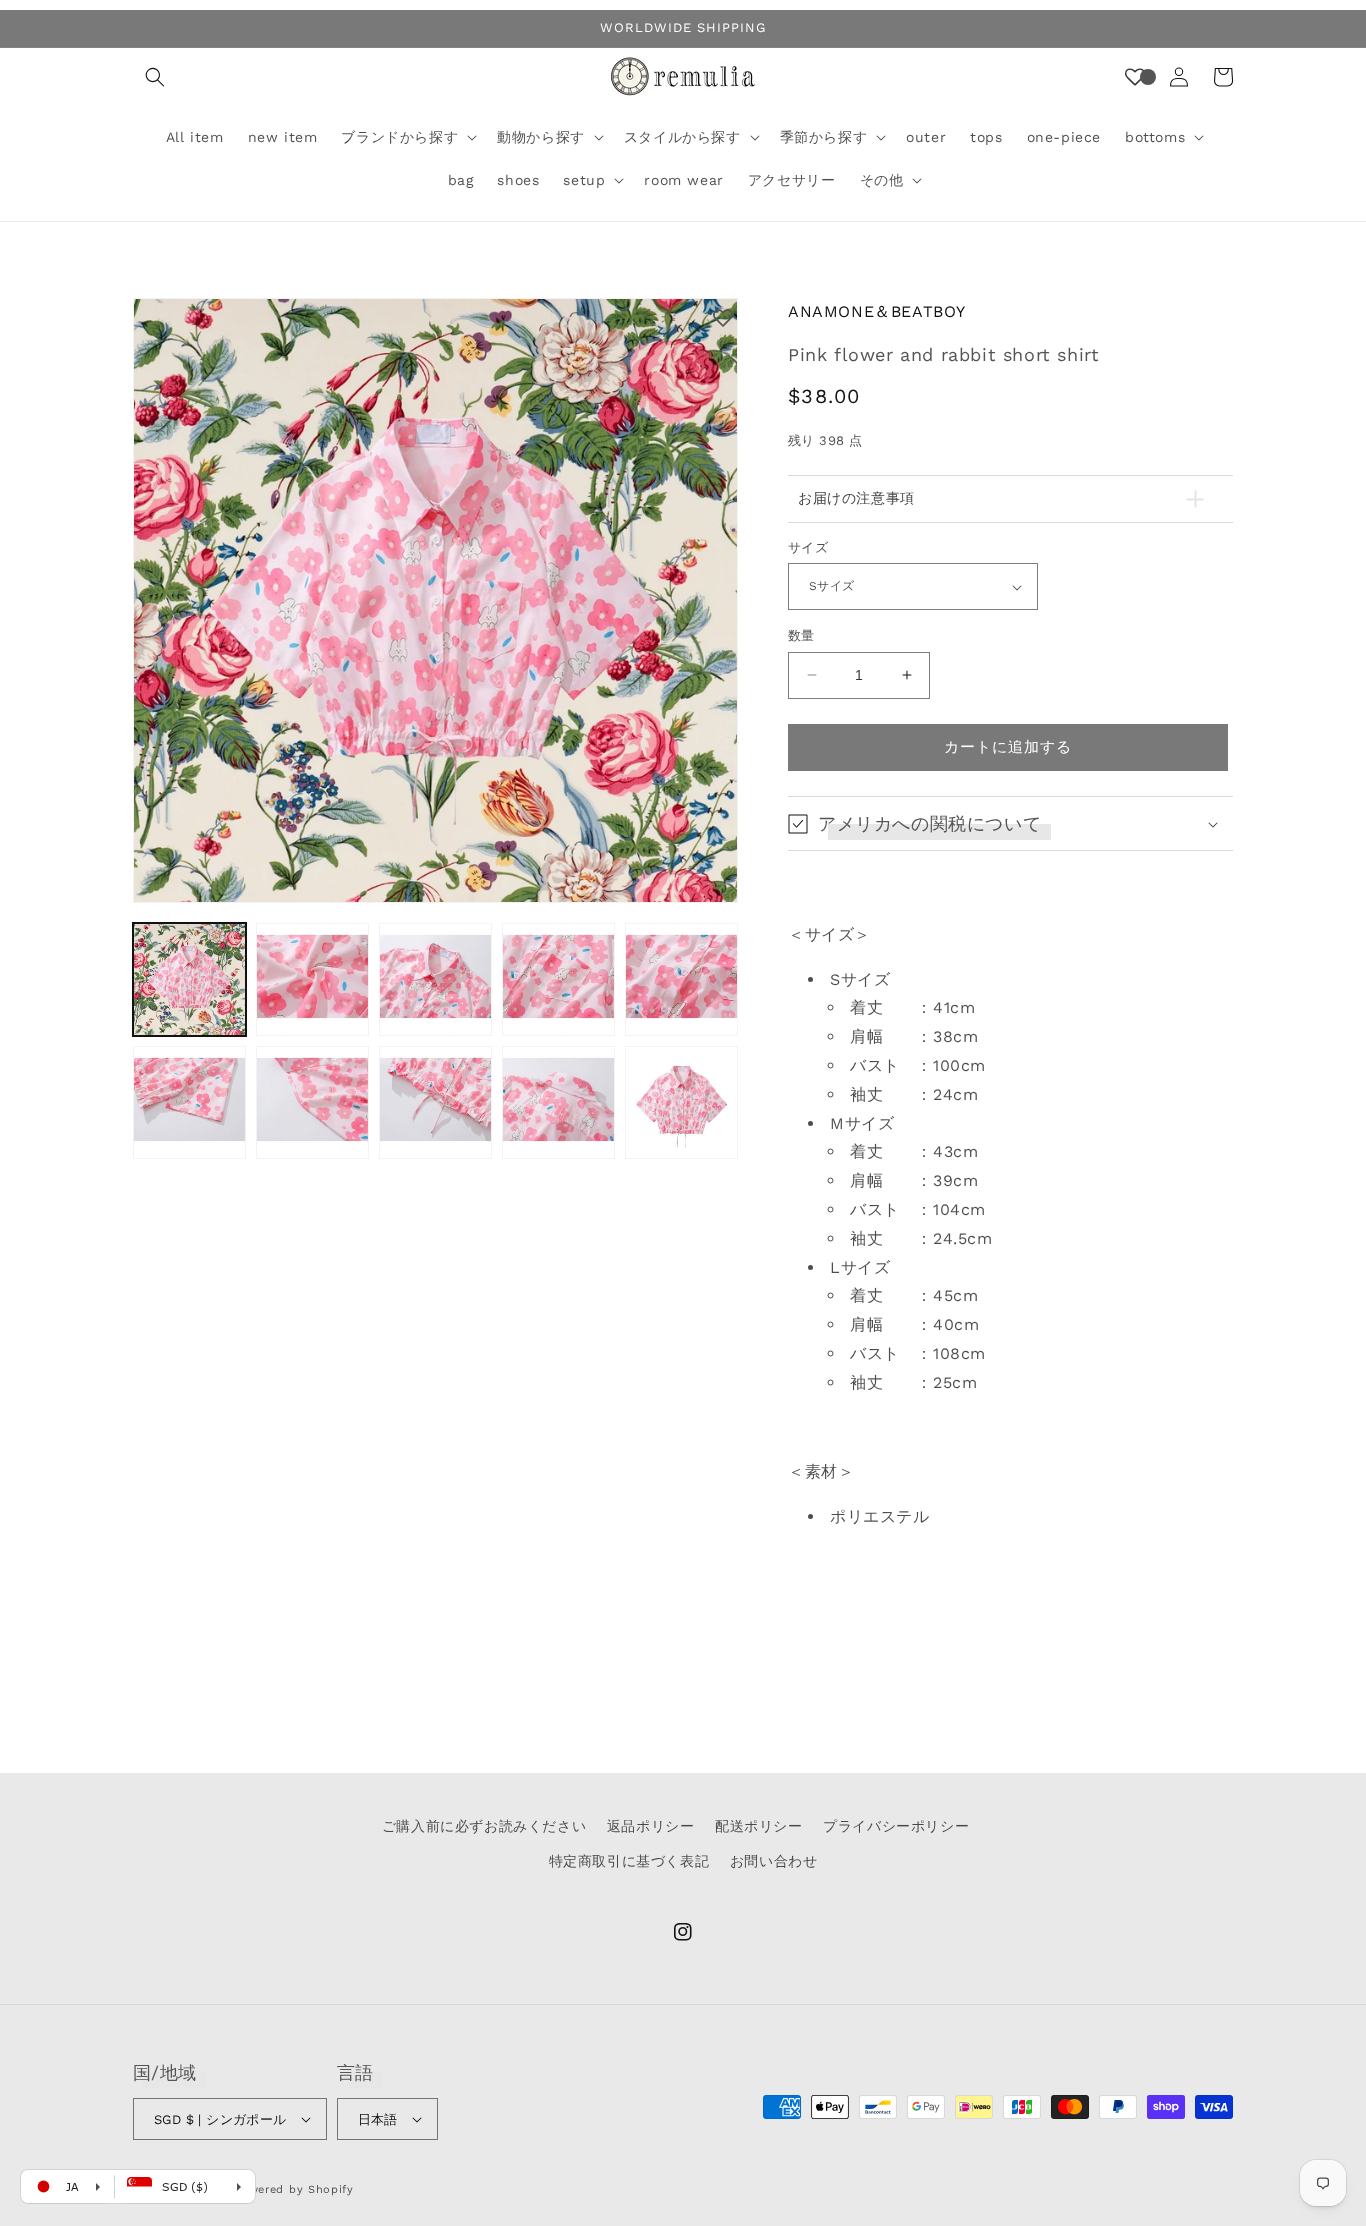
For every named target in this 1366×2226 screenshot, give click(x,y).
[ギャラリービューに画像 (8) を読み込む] (435, 1102)
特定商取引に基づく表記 (629, 1861)
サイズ (808, 547)
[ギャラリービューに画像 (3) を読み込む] (435, 979)
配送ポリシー (759, 1826)
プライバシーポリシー (896, 1826)
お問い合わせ (774, 1861)
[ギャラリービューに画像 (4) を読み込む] (558, 979)
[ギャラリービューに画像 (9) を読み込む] (558, 1102)
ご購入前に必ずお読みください (484, 1826)
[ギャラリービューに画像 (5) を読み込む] (681, 979)
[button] (155, 77)
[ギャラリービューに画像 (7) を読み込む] (312, 1102)
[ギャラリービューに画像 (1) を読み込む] (189, 979)
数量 (801, 635)
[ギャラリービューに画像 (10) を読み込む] (681, 1102)
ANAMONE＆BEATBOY (877, 311)
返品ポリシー (651, 1826)
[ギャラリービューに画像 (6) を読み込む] (189, 1102)
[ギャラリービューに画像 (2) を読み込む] (312, 979)
